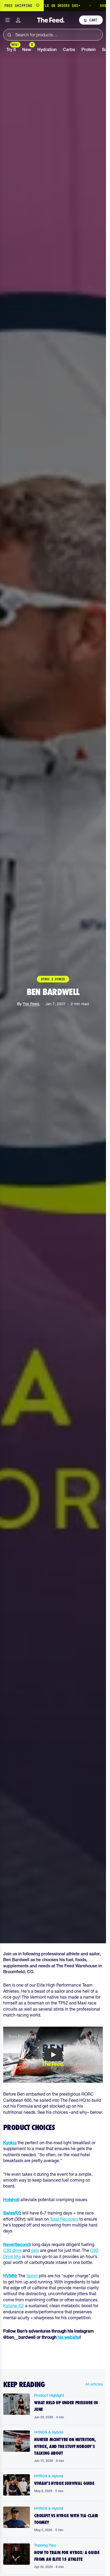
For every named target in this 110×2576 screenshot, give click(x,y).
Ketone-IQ (13, 2306)
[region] (53, 6)
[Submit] (9, 35)
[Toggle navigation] (7, 20)
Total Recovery (64, 2219)
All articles (94, 2384)
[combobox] (53, 35)
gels (35, 2250)
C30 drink (12, 2250)
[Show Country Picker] (38, 6)
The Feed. (31, 1004)
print (33, 2276)
